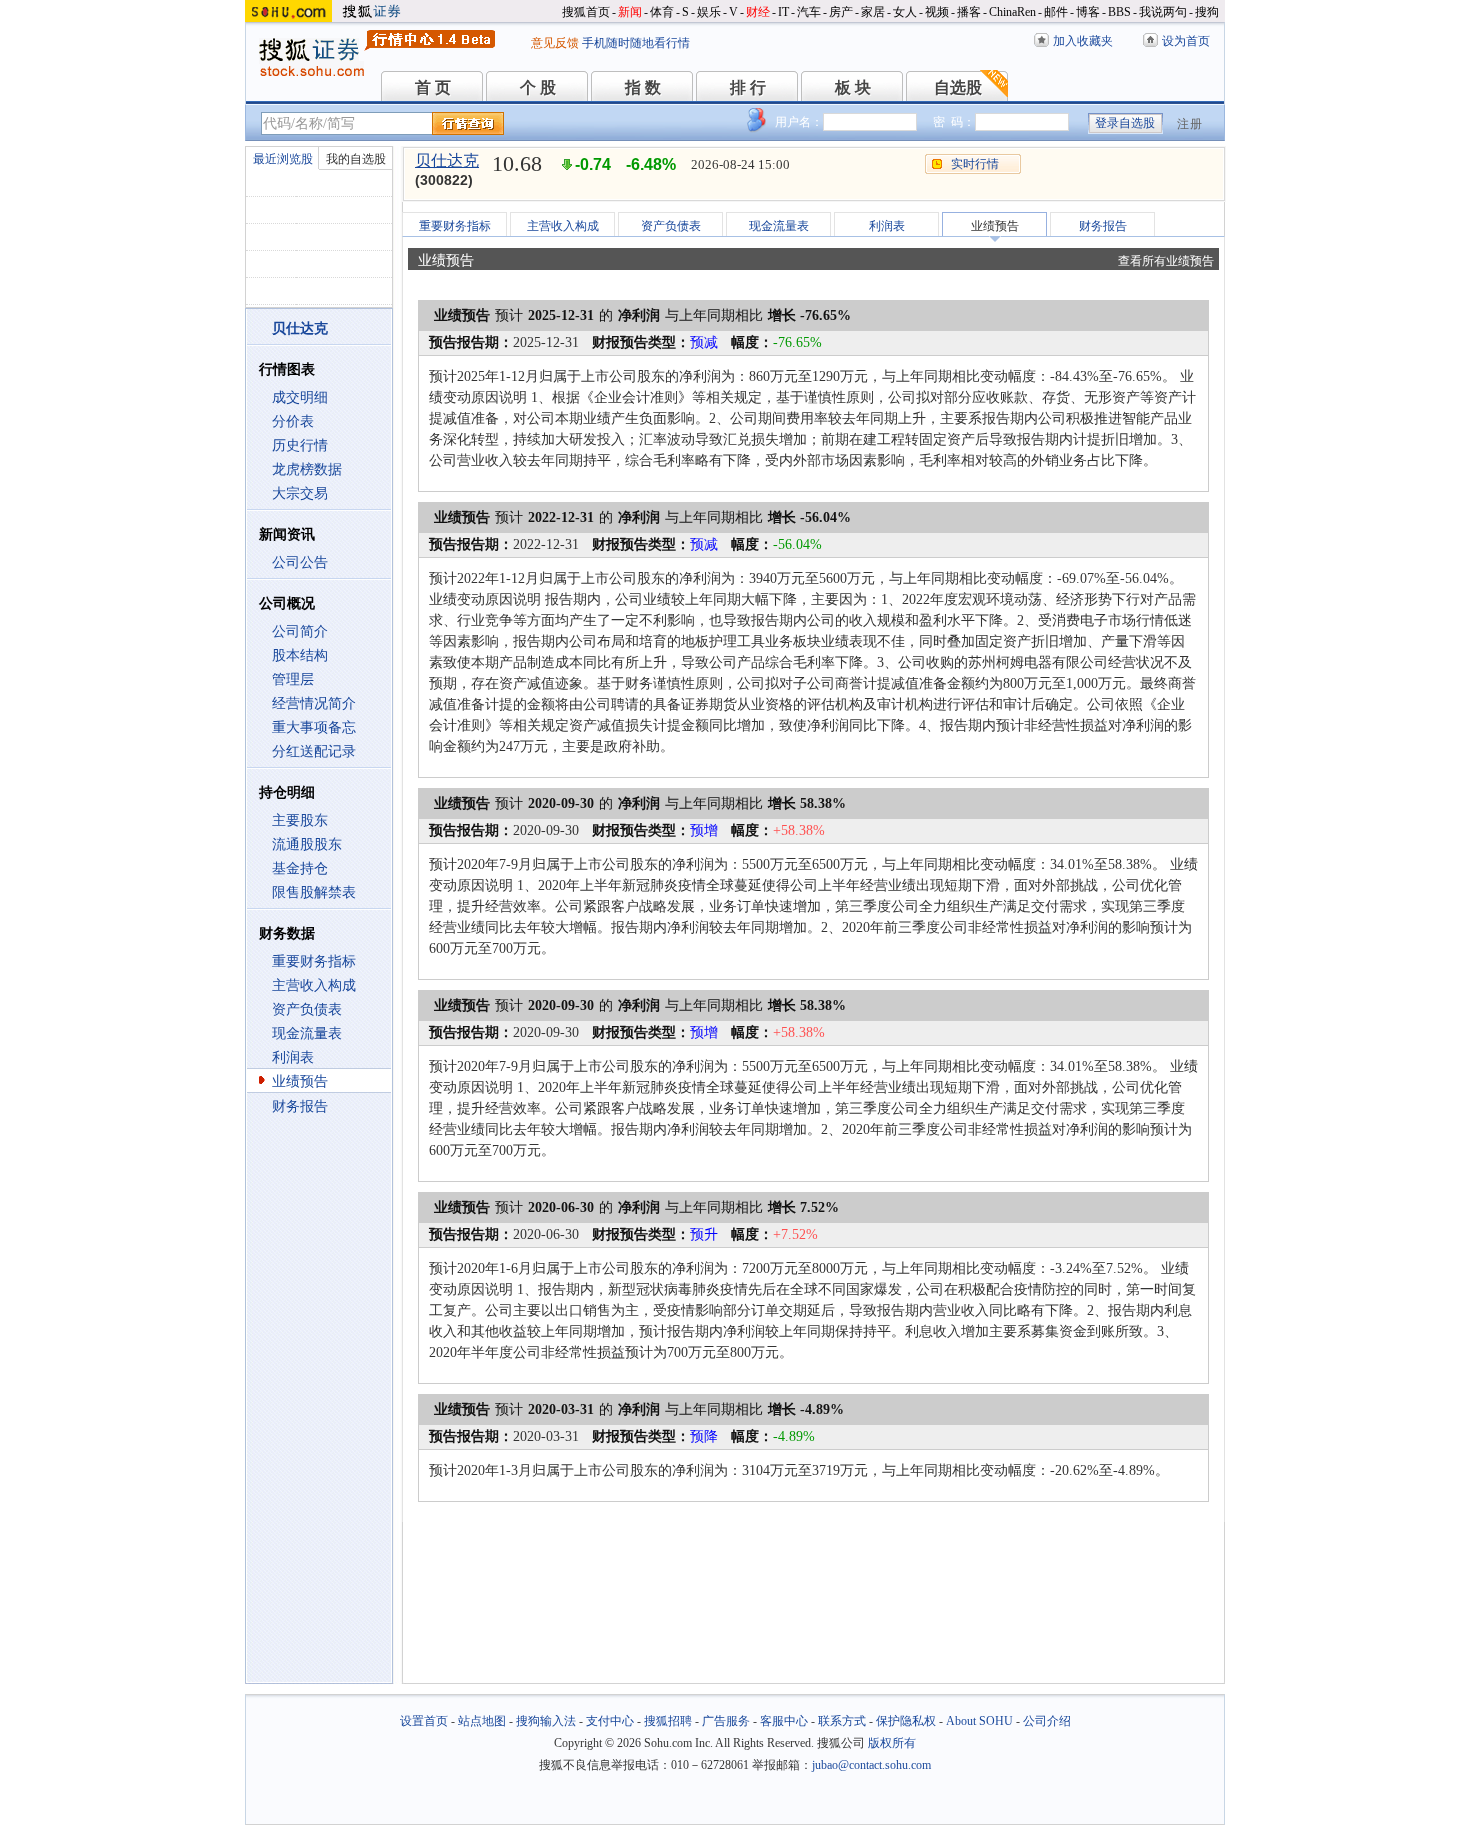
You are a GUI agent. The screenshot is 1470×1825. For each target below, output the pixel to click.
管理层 (293, 679)
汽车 (809, 12)
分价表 (293, 421)
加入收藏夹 (1083, 41)
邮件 (1056, 12)
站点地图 (482, 1721)
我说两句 (1163, 12)
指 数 (643, 87)
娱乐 (709, 12)
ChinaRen (1012, 12)
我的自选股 (356, 159)
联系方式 (842, 1721)
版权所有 (892, 1743)
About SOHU (979, 1721)
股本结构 (300, 655)
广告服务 (726, 1721)
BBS (1119, 12)
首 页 (433, 87)
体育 (662, 12)
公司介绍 (1047, 1721)
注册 (1190, 124)
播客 (969, 12)
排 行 (748, 87)
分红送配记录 (314, 751)
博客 (1088, 12)
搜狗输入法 (546, 1721)
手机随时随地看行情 (636, 43)
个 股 (538, 87)
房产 (841, 12)
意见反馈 (555, 43)
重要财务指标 (314, 961)
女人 (905, 12)
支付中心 (610, 1721)
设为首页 (1186, 41)
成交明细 (300, 397)
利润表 (293, 1057)
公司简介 (300, 631)
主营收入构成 (314, 985)
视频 (937, 12)
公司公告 (300, 562)
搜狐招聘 (668, 1721)
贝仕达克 (447, 160)
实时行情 (975, 164)
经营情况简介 (314, 703)
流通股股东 (307, 844)
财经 (758, 12)
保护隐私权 (906, 1721)
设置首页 (424, 1721)
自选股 (958, 87)
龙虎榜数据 (307, 469)
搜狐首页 (586, 12)
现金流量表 (307, 1033)
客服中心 (784, 1721)
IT (783, 12)
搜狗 (1207, 12)
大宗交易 (300, 493)
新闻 (630, 12)
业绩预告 (300, 1081)
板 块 (853, 87)
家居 (873, 12)
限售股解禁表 (314, 892)
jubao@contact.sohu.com (871, 1765)
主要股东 (300, 820)
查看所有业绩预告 (1166, 261)
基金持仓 (300, 868)
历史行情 (300, 445)
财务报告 (300, 1106)
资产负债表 (307, 1009)
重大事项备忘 (314, 727)
